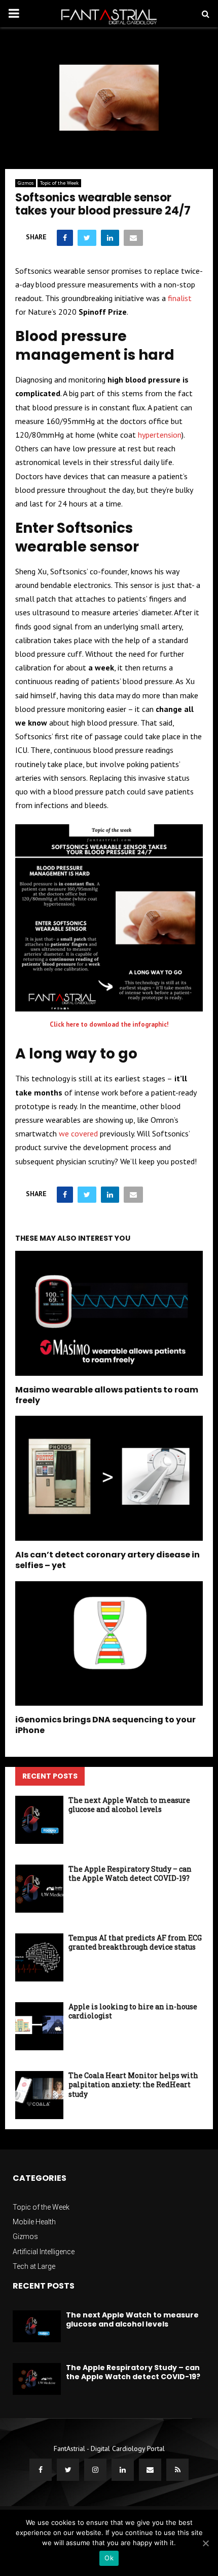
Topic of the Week (59, 183)
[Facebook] (41, 2470)
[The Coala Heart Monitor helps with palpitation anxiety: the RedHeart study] (39, 2095)
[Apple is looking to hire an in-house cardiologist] (39, 2026)
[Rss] (177, 2470)
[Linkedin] (123, 2470)
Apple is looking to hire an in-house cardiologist (133, 2011)
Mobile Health (34, 2222)
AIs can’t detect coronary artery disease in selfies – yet (107, 1560)
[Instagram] (95, 2470)
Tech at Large (34, 2266)
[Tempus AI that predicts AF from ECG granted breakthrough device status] (39, 1957)
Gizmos (26, 183)
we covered (77, 1133)
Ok (109, 2558)
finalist (180, 298)
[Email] (150, 2470)
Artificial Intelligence (44, 2252)
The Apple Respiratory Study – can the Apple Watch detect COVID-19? (130, 1873)
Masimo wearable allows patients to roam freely (107, 1395)
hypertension (160, 435)
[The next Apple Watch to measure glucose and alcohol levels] (39, 1820)
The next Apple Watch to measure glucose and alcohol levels (129, 1805)
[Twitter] (68, 2470)
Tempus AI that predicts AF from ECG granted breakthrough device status (135, 1942)
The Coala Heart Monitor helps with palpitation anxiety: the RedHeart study (133, 2084)
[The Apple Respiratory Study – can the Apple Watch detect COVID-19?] (39, 1889)
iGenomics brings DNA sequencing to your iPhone (105, 1725)
